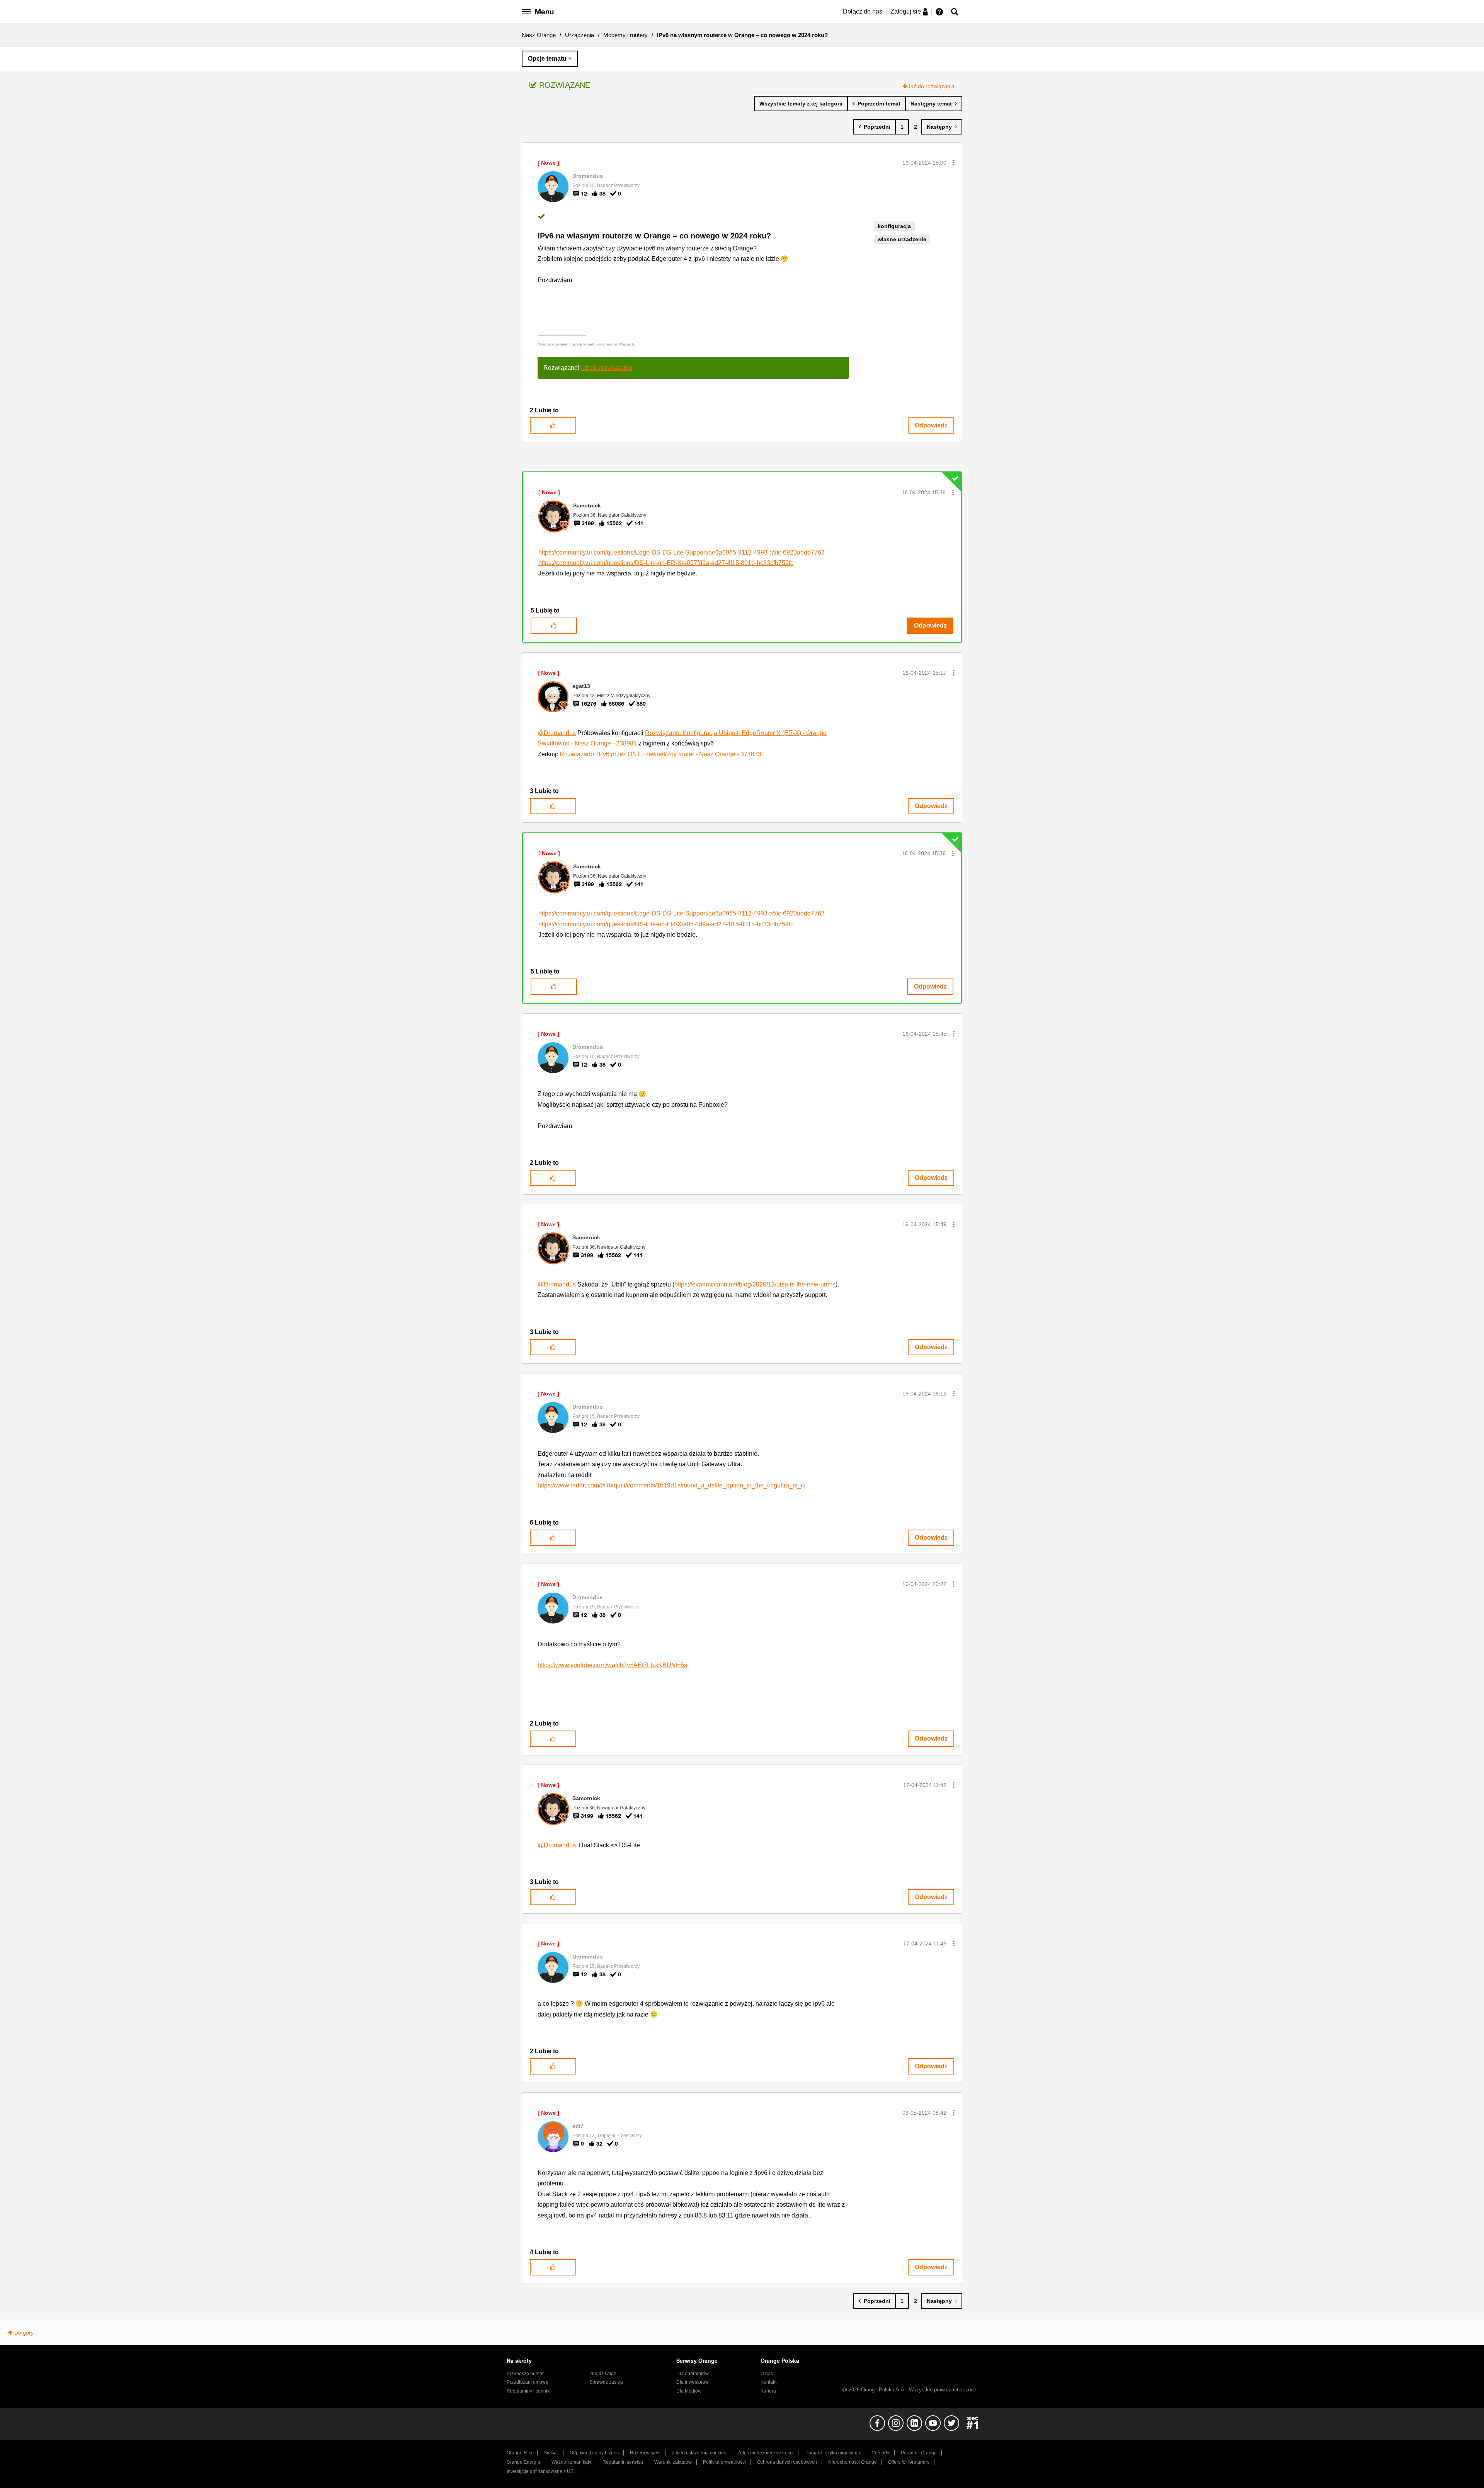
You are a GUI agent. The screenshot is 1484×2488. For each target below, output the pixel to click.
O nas (767, 2374)
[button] (954, 163)
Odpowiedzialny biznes (594, 2453)
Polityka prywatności (724, 2462)
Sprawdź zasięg (606, 2382)
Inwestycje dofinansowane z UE (540, 2471)
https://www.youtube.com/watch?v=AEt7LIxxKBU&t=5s (612, 1665)
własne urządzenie (902, 239)
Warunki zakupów (673, 2462)
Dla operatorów (693, 2374)
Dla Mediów (689, 2391)
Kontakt (768, 2382)
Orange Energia (523, 2462)
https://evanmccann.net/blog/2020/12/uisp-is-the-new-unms (755, 1284)
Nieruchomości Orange (853, 2462)
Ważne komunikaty (571, 2462)
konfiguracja (894, 226)
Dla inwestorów (693, 2382)
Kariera (768, 2391)
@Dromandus (557, 733)
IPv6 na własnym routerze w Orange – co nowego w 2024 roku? (654, 236)
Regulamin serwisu (623, 2462)
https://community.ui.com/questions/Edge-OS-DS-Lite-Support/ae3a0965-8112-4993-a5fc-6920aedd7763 (682, 552)
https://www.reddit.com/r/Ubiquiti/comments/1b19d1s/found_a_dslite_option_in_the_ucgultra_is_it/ (671, 1485)
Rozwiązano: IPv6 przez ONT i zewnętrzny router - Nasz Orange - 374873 (660, 754)
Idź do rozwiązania (932, 86)
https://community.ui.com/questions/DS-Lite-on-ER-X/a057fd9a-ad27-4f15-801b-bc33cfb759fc (666, 563)
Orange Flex (520, 2453)
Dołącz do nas (863, 11)
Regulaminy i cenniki (529, 2391)
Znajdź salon (603, 2374)
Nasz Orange (539, 35)
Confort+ (881, 2453)
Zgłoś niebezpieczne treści (765, 2453)
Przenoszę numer (525, 2374)
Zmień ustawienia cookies (699, 2453)
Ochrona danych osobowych (787, 2462)
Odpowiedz (931, 425)
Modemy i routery (625, 35)
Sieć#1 (551, 2453)
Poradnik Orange (919, 2453)
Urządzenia (579, 35)
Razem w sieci (645, 2453)
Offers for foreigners (909, 2462)
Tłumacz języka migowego (832, 2453)
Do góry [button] (24, 2333)
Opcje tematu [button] (547, 59)
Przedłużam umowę (528, 2382)
